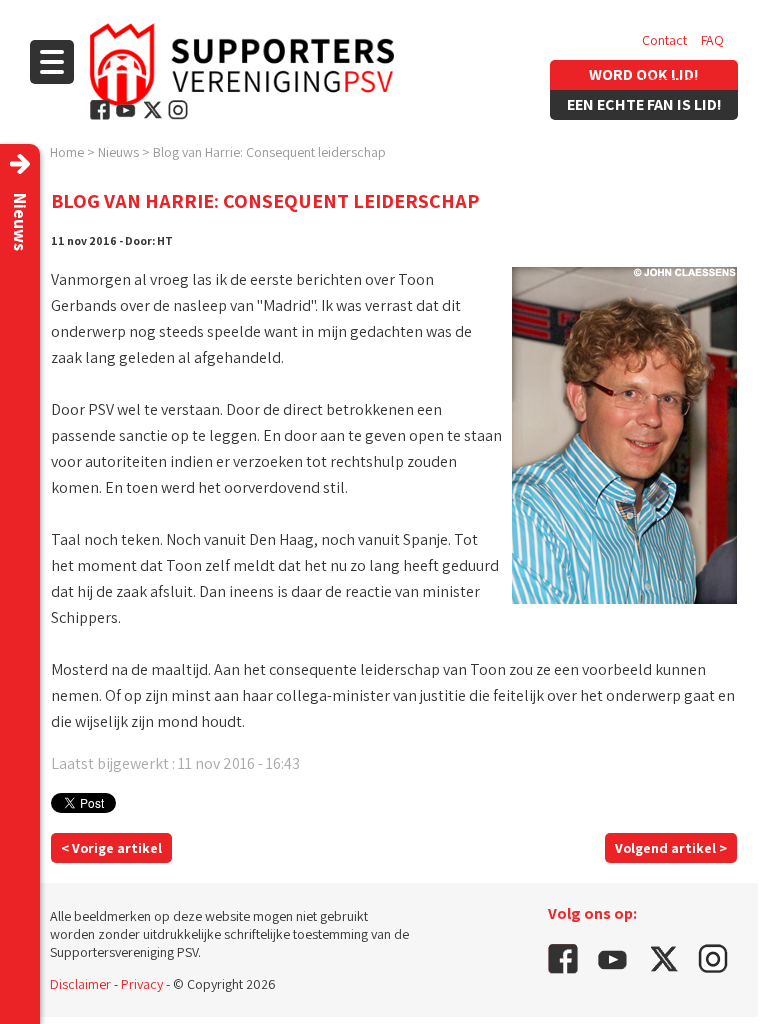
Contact (664, 40)
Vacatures (670, 80)
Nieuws (118, 152)
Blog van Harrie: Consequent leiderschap (269, 152)
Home (67, 152)
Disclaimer (80, 984)
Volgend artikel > (671, 848)
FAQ (712, 40)
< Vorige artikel (111, 848)
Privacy (142, 984)
